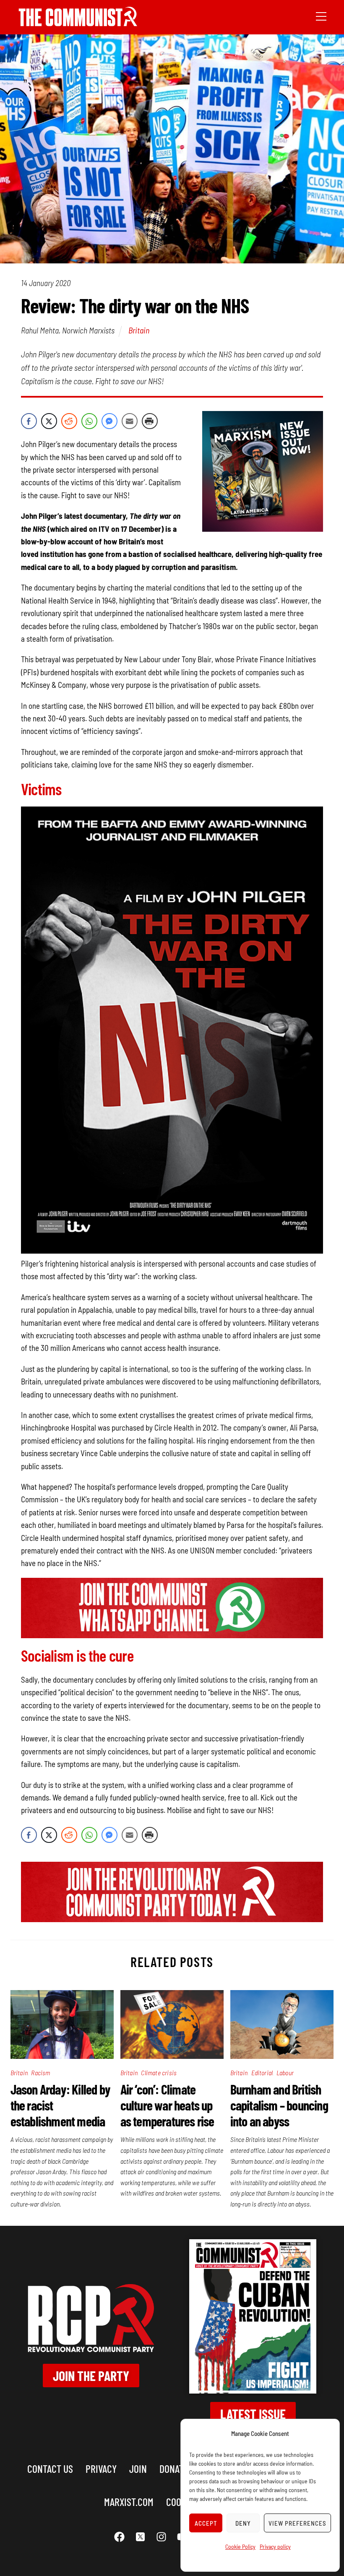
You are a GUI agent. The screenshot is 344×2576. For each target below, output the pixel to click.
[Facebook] (120, 2537)
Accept (206, 2523)
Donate (174, 2468)
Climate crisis (159, 2073)
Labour (285, 2073)
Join (138, 2468)
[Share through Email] (130, 421)
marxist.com (129, 2502)
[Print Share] (150, 421)
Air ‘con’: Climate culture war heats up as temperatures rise (167, 2105)
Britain (139, 330)
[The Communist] (78, 23)
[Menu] (321, 16)
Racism (40, 2073)
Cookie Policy (240, 2546)
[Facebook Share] (29, 421)
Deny (243, 2523)
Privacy (101, 2468)
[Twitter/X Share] (49, 421)
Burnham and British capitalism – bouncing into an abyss (279, 2105)
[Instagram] (162, 2537)
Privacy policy (275, 2546)
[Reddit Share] (69, 421)
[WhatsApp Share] (89, 421)
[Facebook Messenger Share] (109, 421)
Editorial (262, 2073)
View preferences (297, 2523)
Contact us (50, 2468)
